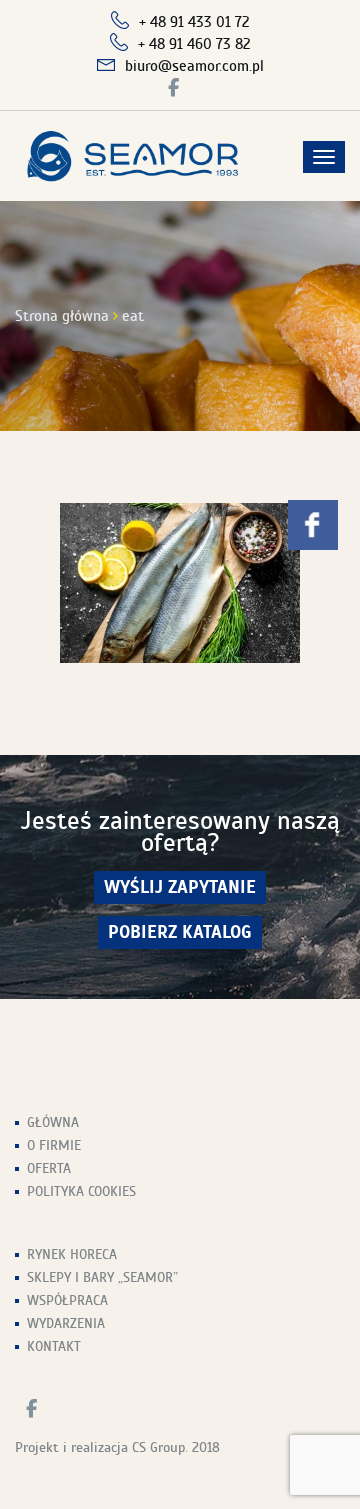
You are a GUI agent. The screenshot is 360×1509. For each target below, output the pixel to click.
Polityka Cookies (81, 1191)
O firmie (54, 1145)
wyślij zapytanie (180, 887)
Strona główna (62, 316)
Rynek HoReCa (72, 1254)
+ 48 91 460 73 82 (194, 44)
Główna (53, 1122)
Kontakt (54, 1346)
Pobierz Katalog (180, 932)
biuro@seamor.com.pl (194, 66)
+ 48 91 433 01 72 (194, 22)
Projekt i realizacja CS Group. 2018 (117, 1447)
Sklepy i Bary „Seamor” (102, 1277)
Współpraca (67, 1300)
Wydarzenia (66, 1323)
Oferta (49, 1168)
